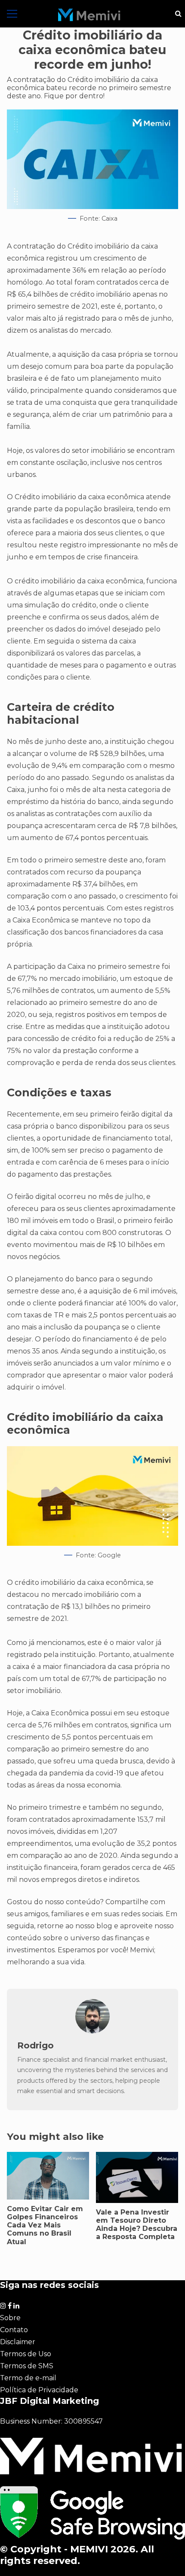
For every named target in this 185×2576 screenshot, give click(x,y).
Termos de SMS (27, 2366)
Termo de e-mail (28, 2378)
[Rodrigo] (92, 2031)
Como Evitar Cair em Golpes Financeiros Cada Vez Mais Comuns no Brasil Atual (45, 2225)
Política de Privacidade (39, 2390)
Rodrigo (35, 2045)
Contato (14, 2330)
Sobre (10, 2318)
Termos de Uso (26, 2354)
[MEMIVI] (89, 15)
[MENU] (12, 14)
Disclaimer (18, 2342)
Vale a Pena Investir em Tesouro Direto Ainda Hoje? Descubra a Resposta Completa (137, 2225)
